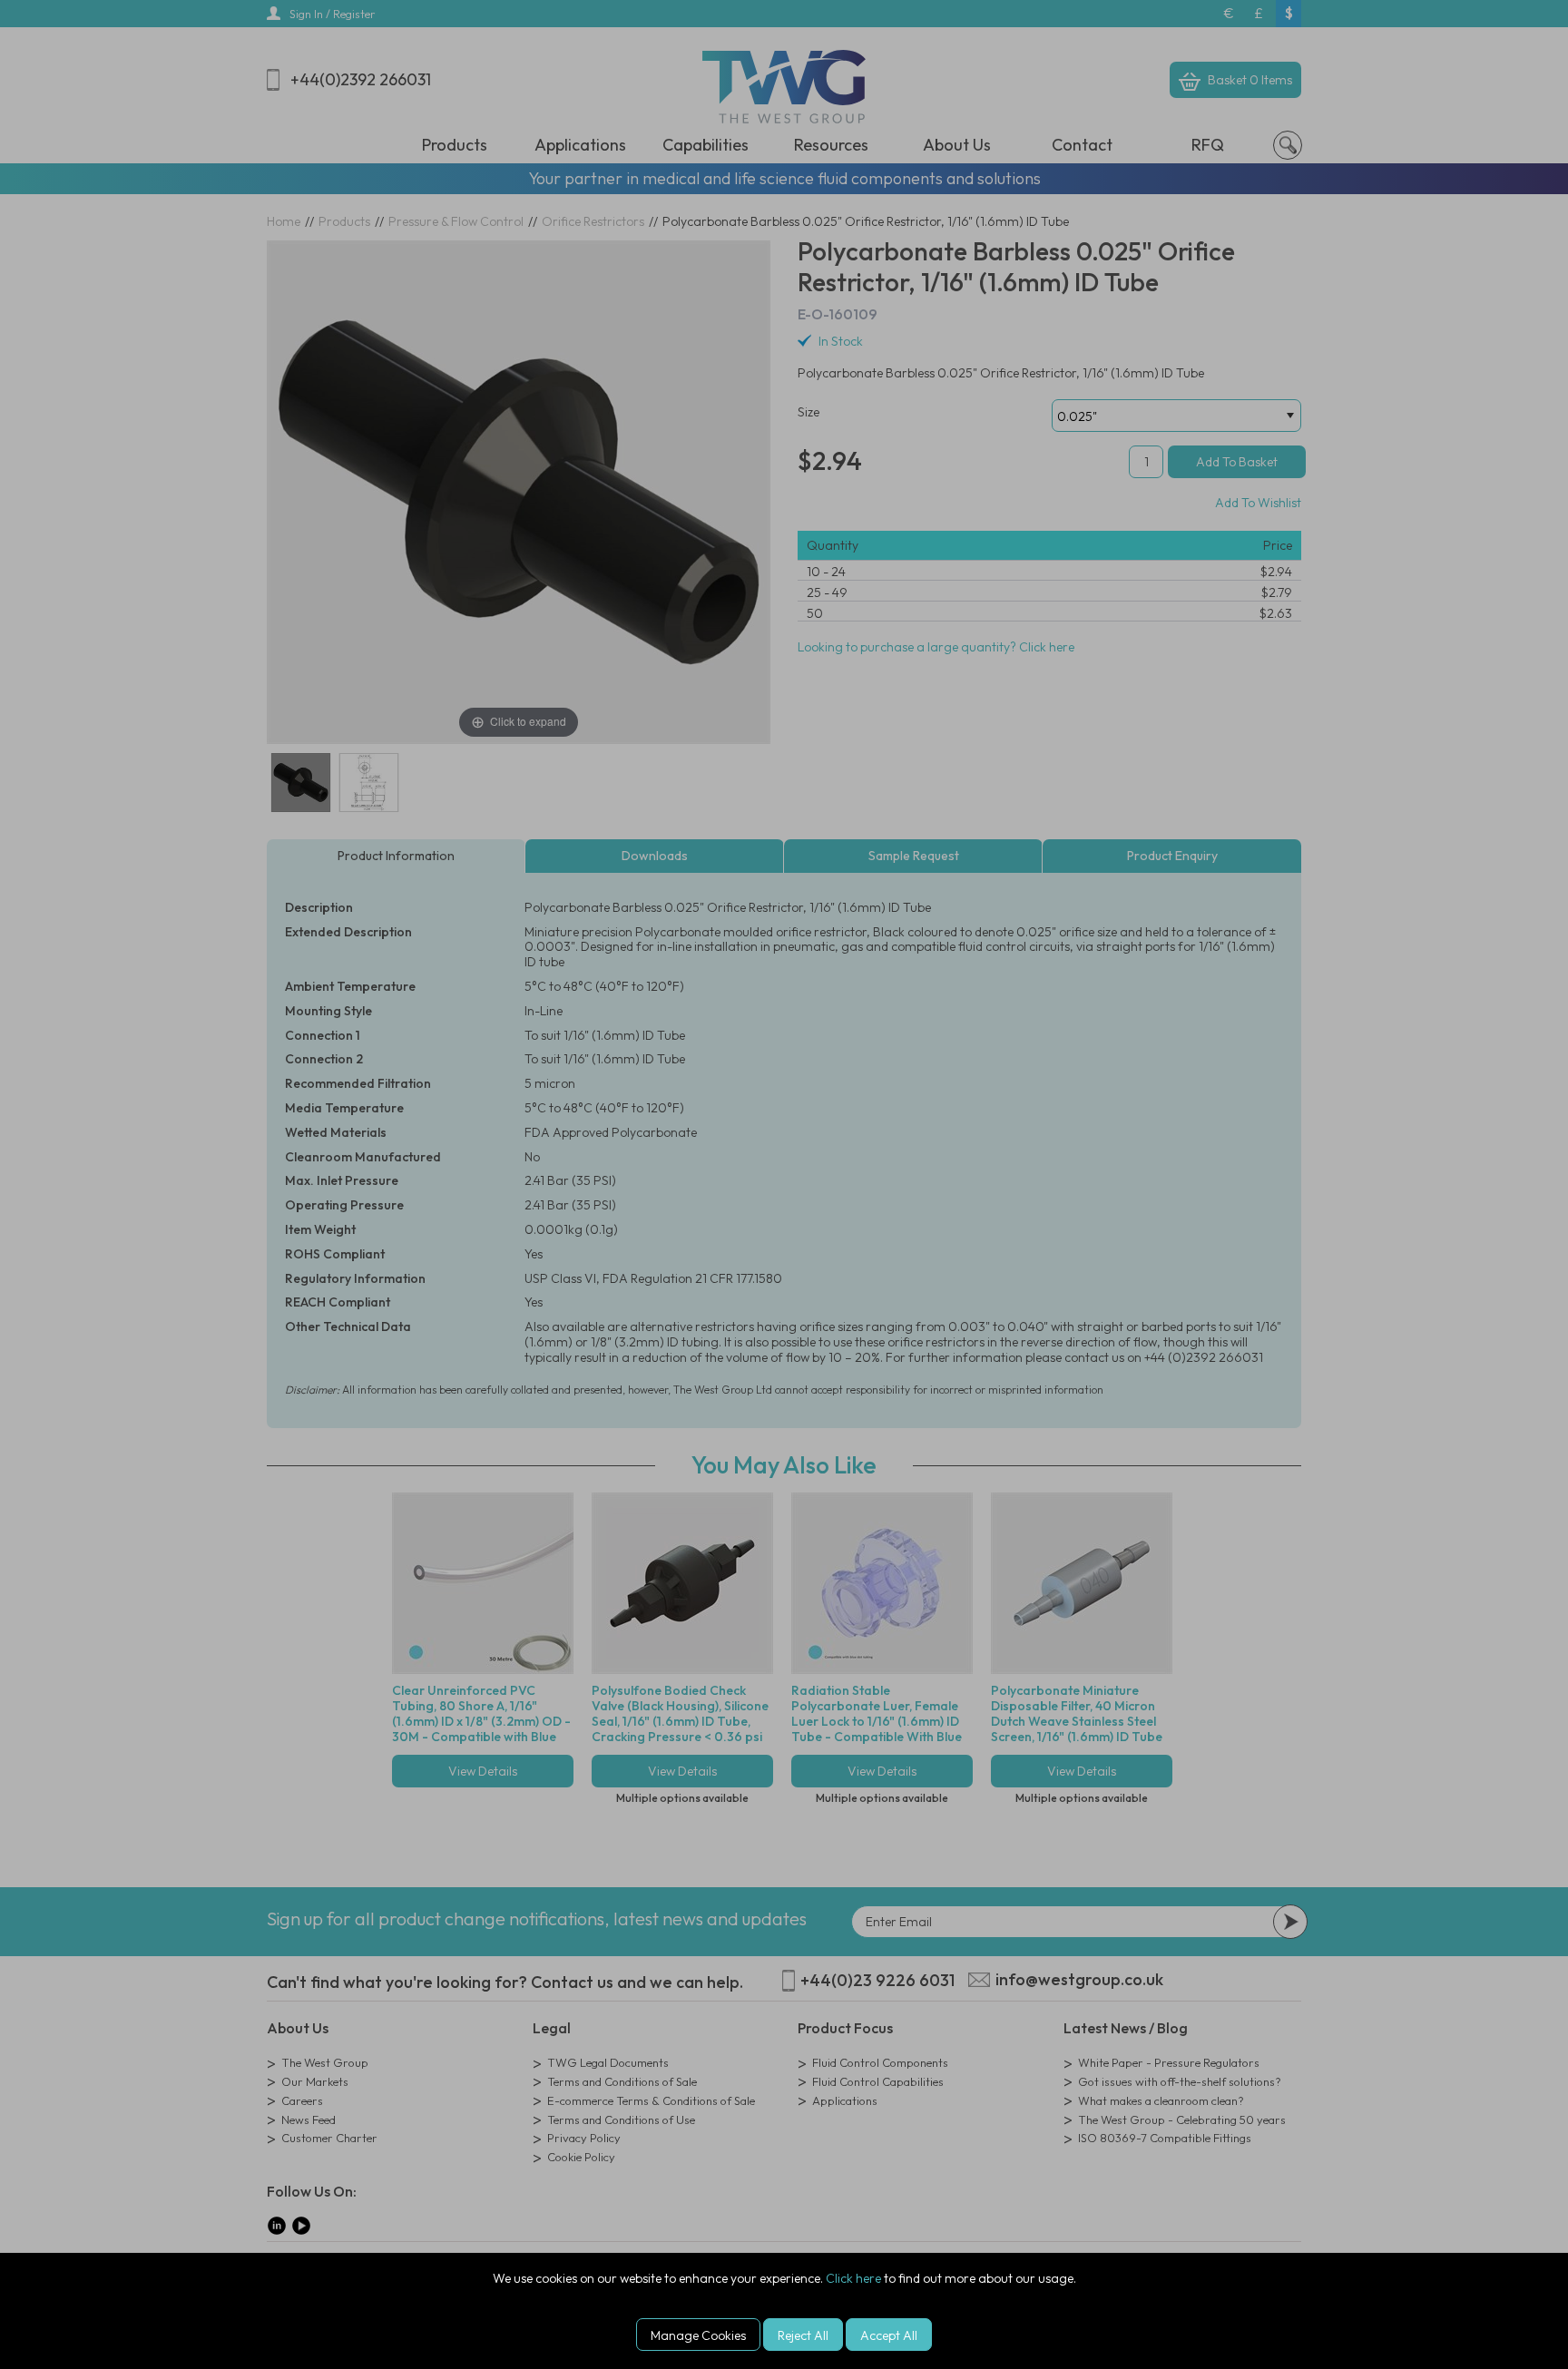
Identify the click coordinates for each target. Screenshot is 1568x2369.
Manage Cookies (698, 2335)
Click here (853, 2278)
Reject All (803, 2335)
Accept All (889, 2335)
